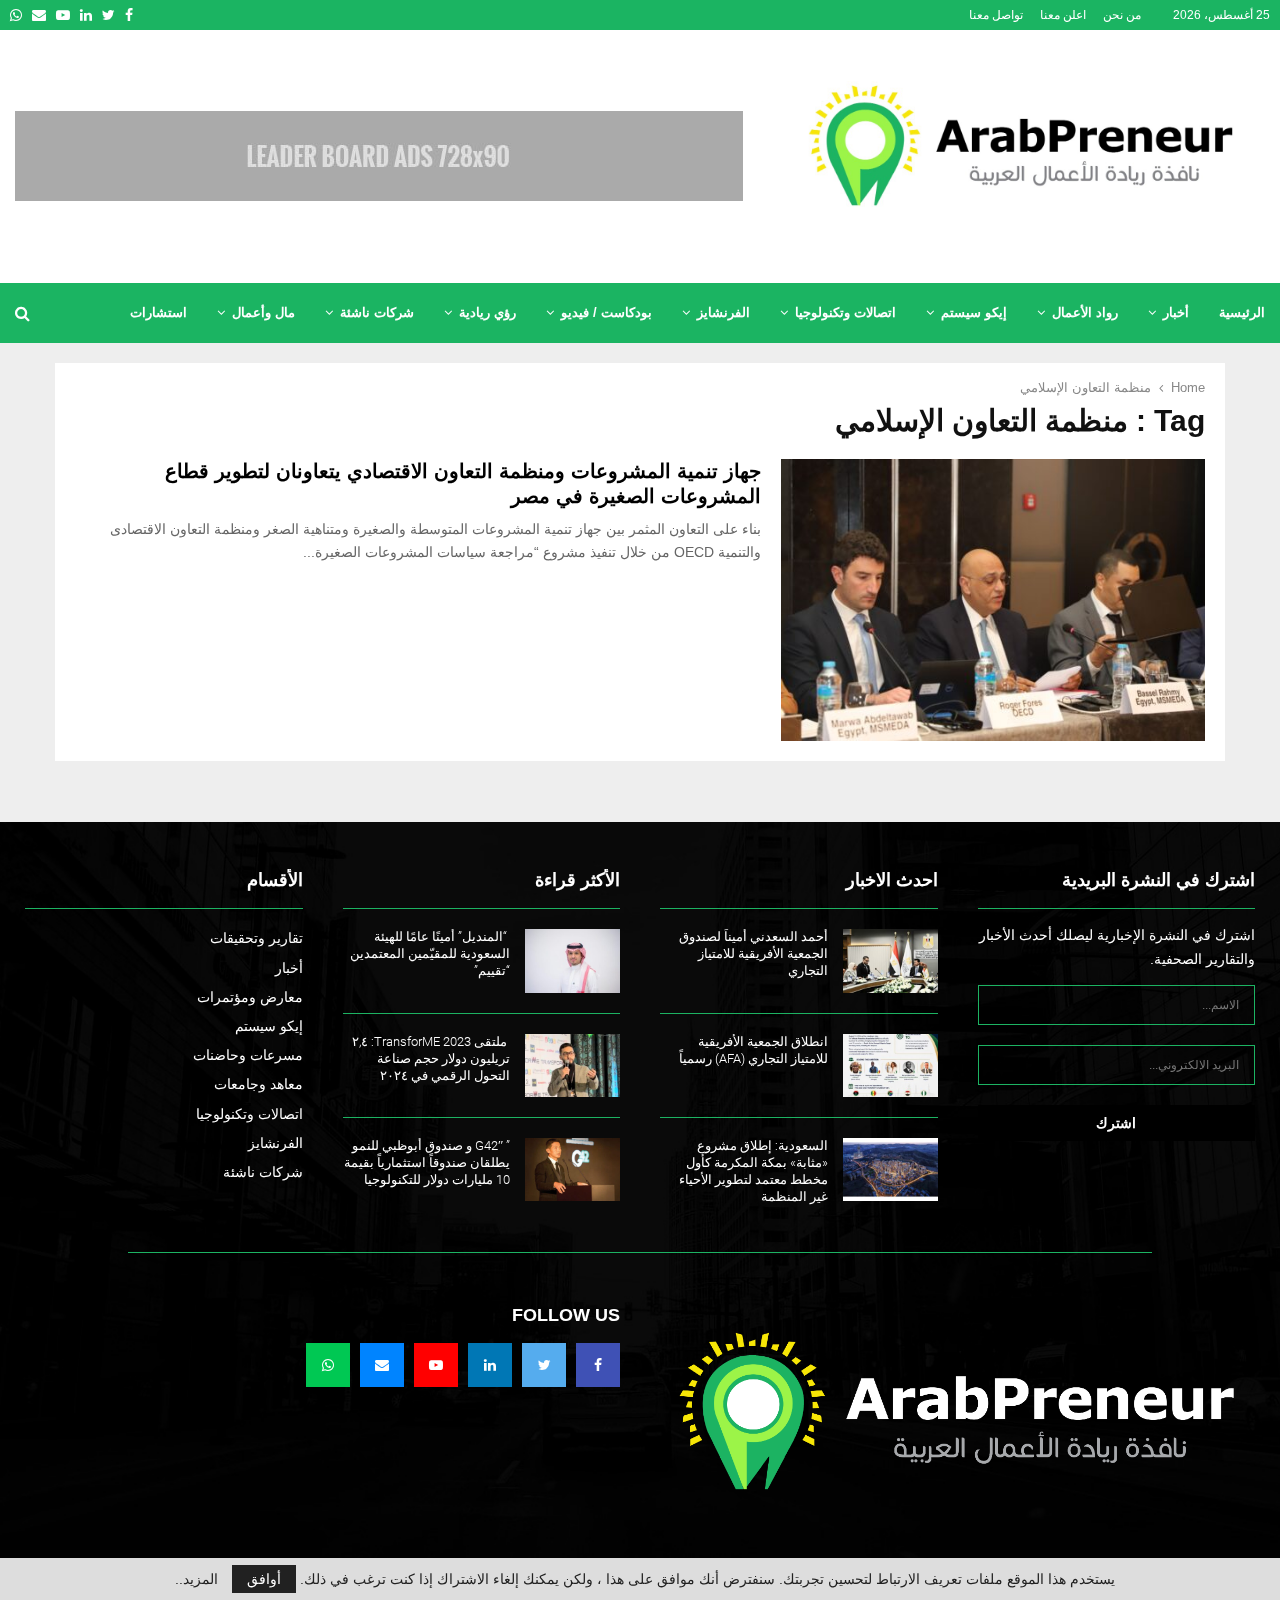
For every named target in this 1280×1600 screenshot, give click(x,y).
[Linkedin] (490, 1365)
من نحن (1122, 15)
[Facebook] (598, 1365)
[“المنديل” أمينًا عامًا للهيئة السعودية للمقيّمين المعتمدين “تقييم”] (572, 960)
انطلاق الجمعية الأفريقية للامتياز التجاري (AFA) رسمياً (753, 1050)
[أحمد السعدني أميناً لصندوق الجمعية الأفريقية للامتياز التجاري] (890, 960)
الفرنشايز (723, 312)
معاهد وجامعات (258, 1084)
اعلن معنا (1063, 15)
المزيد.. (196, 1579)
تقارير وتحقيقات (256, 938)
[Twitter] (544, 1365)
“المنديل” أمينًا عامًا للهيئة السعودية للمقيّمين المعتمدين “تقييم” (430, 953)
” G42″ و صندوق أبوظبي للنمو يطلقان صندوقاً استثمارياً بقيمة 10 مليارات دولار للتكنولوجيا (427, 1162)
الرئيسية (1242, 312)
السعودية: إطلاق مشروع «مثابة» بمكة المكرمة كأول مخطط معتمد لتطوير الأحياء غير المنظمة (753, 1171)
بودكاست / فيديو (606, 312)
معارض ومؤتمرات (250, 997)
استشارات (158, 312)
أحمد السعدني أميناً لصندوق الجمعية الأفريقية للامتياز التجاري (753, 953)
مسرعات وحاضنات (248, 1055)
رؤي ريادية (487, 312)
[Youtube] (436, 1365)
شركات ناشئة (377, 312)
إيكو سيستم (974, 312)
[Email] (382, 1365)
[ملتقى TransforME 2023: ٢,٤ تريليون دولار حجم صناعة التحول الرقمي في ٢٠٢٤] (572, 1065)
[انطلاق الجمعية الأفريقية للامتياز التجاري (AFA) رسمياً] (890, 1065)
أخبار (1176, 312)
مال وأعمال (263, 312)
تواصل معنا (996, 15)
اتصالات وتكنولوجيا (845, 312)
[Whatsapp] (328, 1365)
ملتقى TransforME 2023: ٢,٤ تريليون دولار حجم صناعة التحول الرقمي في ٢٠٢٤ (431, 1058)
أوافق (264, 1579)
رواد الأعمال (1085, 312)
